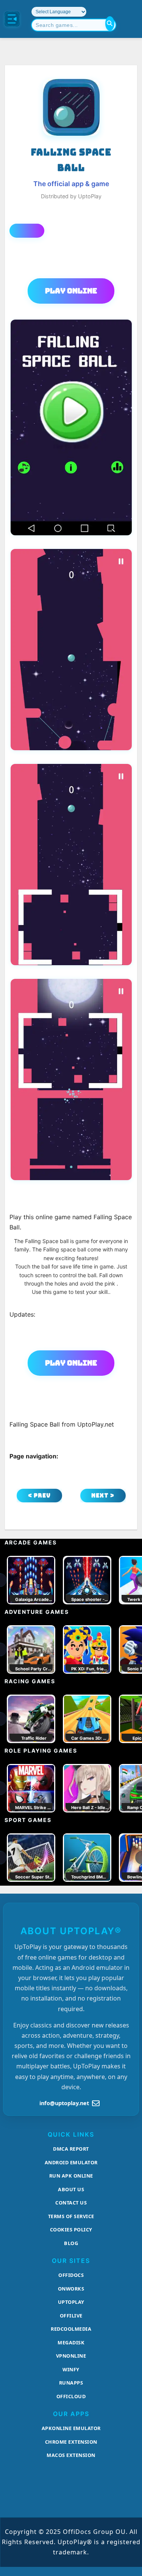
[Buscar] (110, 24)
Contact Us (71, 2203)
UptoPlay (71, 2302)
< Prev (39, 1495)
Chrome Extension (71, 2442)
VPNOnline (71, 2356)
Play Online (71, 291)
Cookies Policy (71, 2230)
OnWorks (71, 2289)
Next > (103, 1495)
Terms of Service (71, 2216)
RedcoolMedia (71, 2329)
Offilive (71, 2316)
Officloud (71, 2396)
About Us (71, 2189)
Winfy (71, 2369)
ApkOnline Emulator (71, 2428)
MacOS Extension (71, 2455)
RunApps (71, 2383)
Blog (71, 2243)
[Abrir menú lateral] (12, 19)
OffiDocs (71, 2275)
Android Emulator (71, 2162)
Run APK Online (71, 2176)
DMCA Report (71, 2149)
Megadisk (71, 2342)
